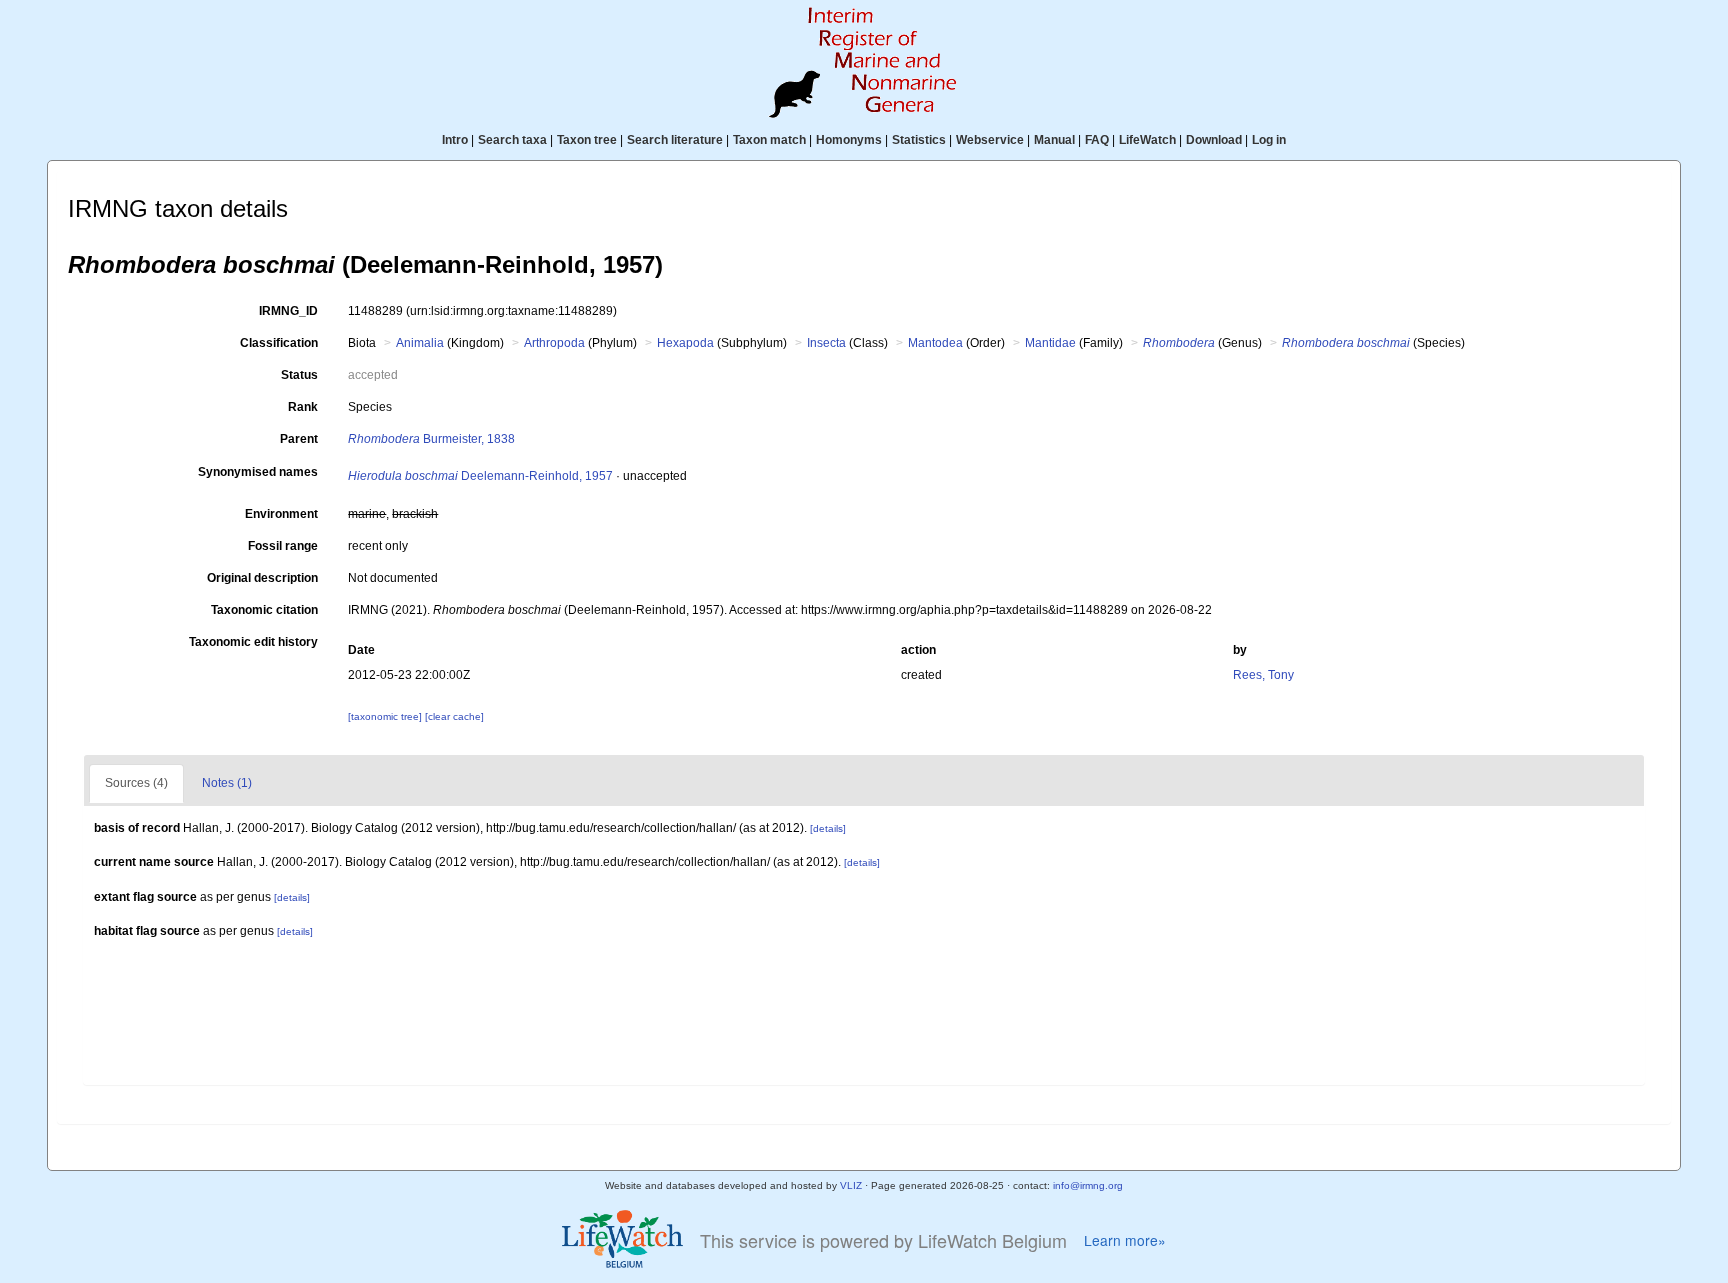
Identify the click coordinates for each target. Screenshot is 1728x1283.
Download (1214, 140)
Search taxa (512, 140)
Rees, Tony (1263, 675)
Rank (303, 407)
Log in (1269, 140)
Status (299, 375)
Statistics (919, 140)
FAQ (1097, 140)
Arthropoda (554, 343)
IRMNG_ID (288, 311)
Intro (455, 140)
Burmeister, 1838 (431, 439)
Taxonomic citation (264, 610)
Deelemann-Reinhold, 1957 (480, 476)
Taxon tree (587, 140)
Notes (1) (227, 783)
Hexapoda (685, 343)
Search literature (675, 140)
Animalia (420, 343)
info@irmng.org (1088, 1185)
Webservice (990, 140)
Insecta (826, 343)
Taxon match (769, 140)
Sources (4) (136, 783)
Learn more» (1125, 1240)
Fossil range (283, 546)
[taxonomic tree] (386, 716)
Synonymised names (258, 472)
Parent (299, 439)
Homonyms (849, 140)
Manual (1054, 140)
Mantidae (1050, 343)
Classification (279, 343)
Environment (281, 514)
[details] (828, 828)
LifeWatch (1147, 140)
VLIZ (851, 1185)
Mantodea (935, 343)
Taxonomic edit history (253, 642)
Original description (262, 578)
